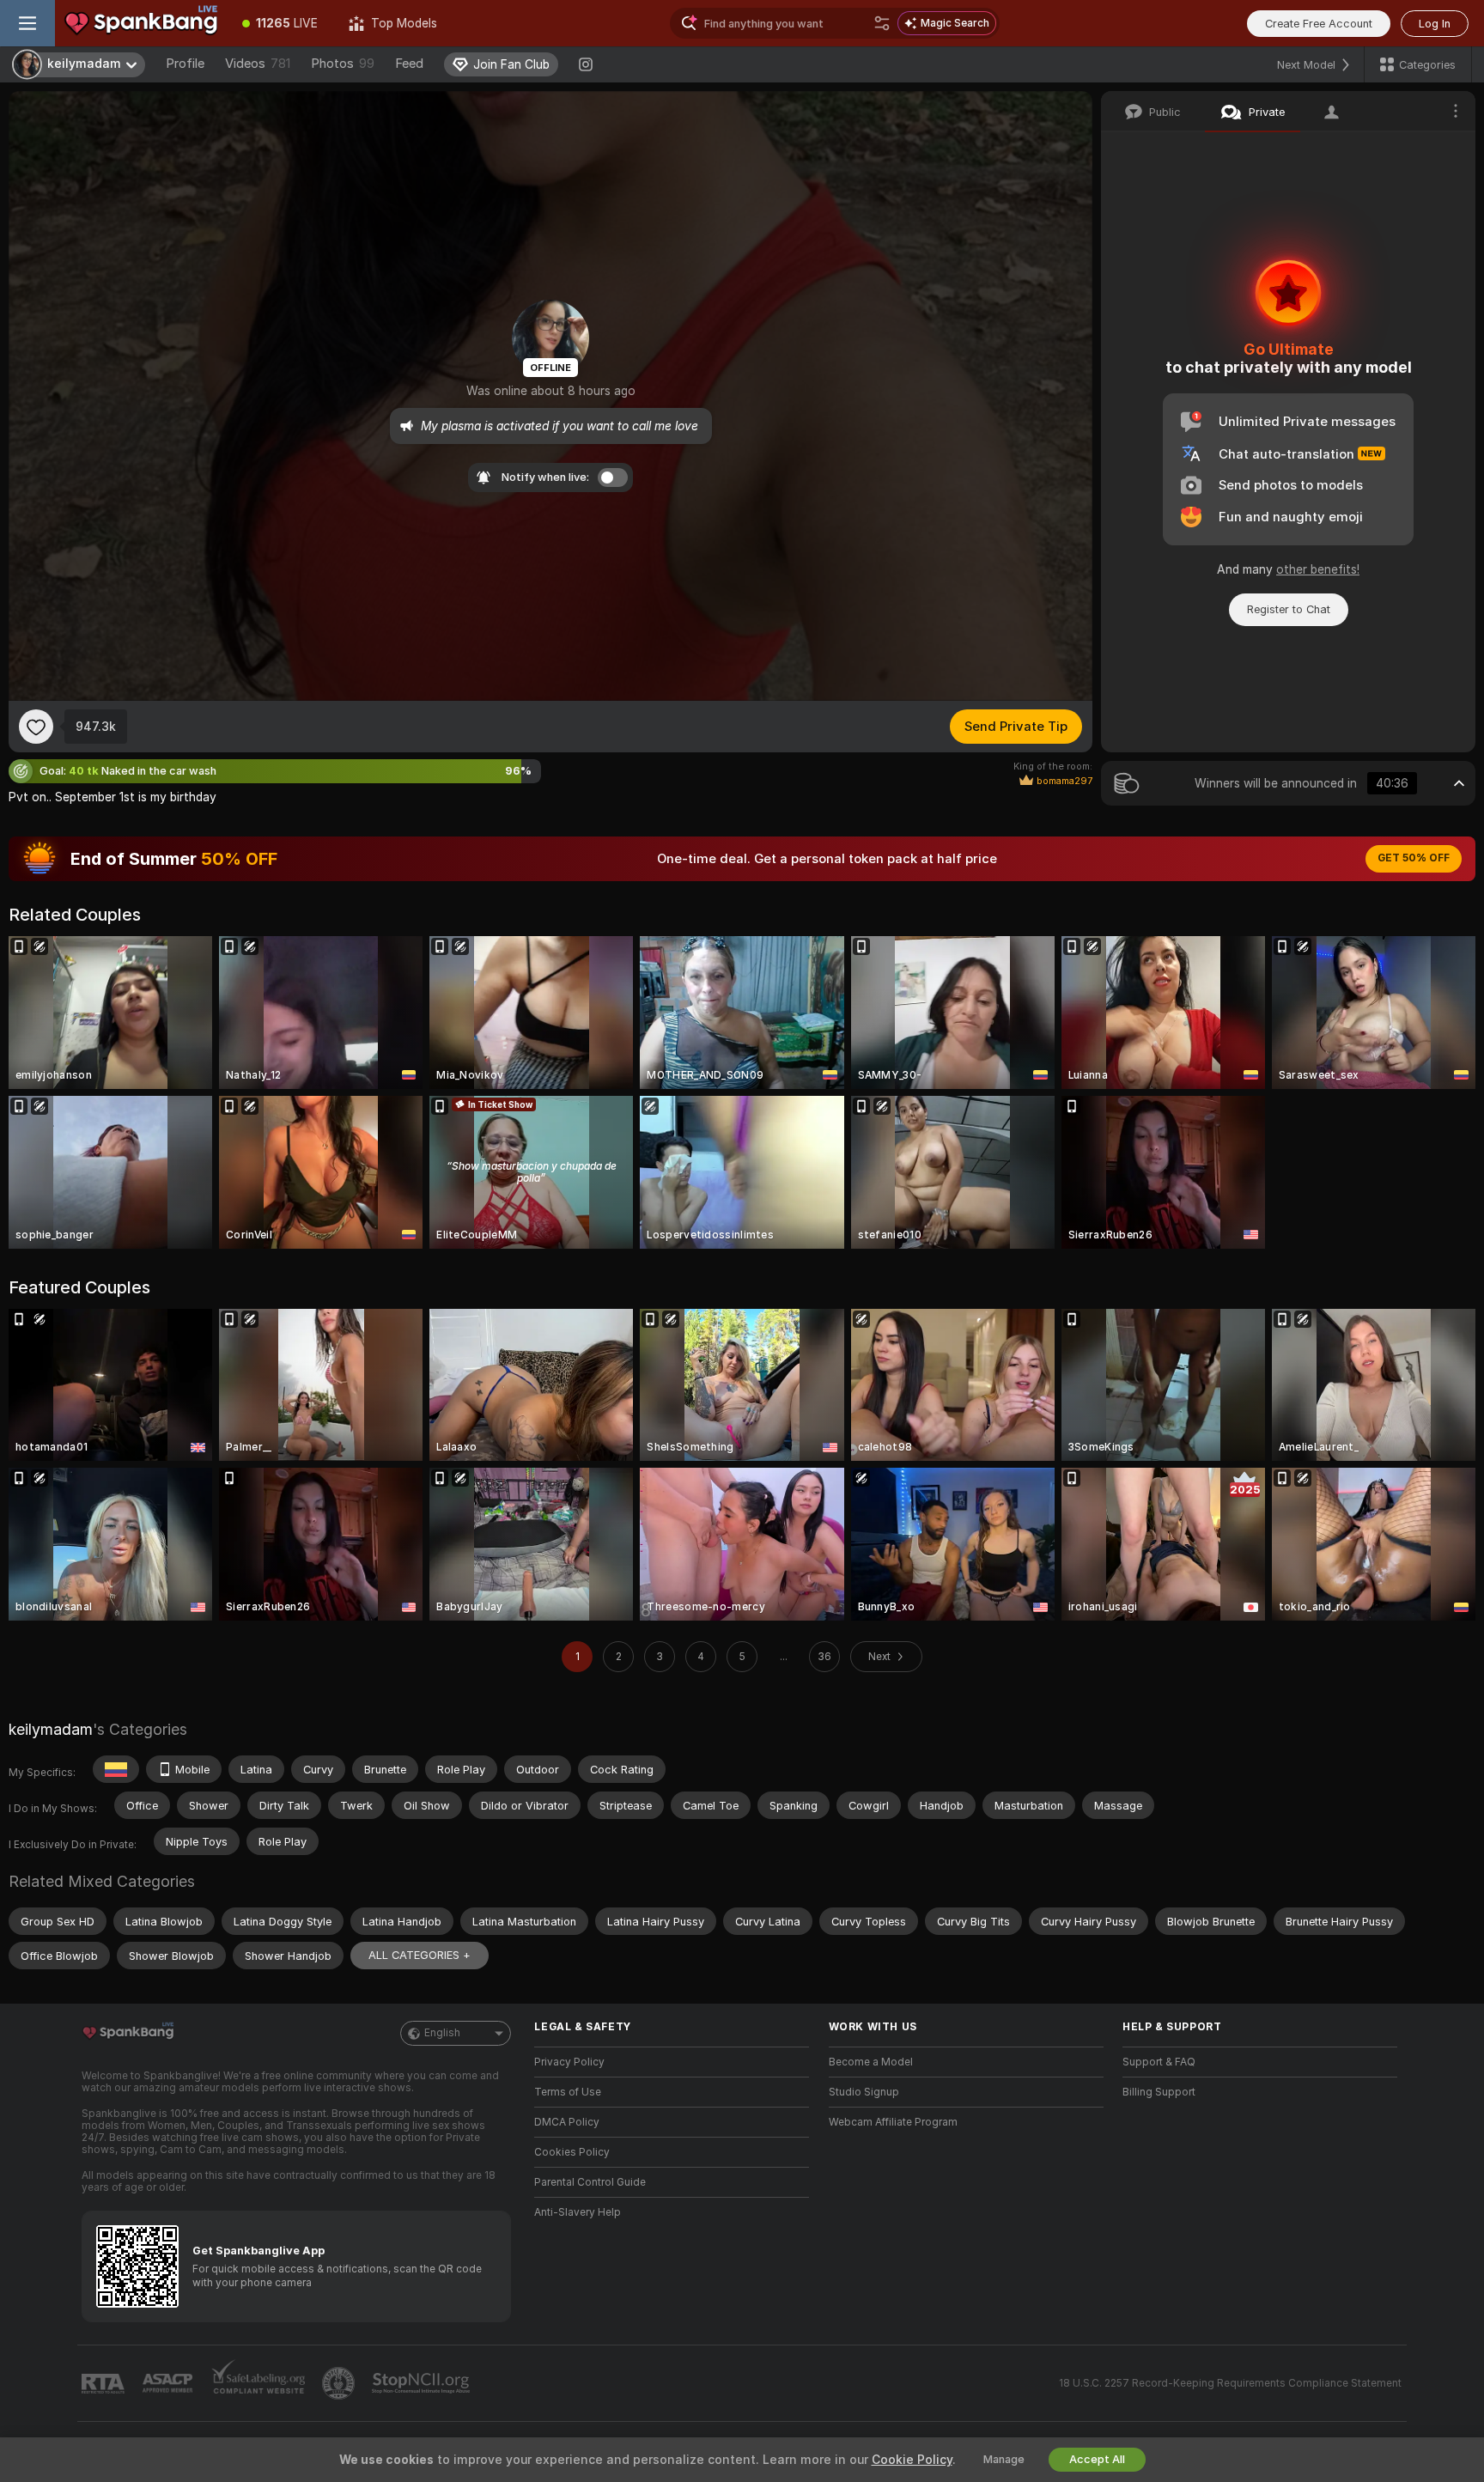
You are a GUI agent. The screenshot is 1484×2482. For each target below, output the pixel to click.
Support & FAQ (1159, 2062)
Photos (343, 64)
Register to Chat (1289, 609)
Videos (258, 64)
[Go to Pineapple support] (340, 2383)
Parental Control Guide (590, 2182)
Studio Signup (864, 2092)
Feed (409, 64)
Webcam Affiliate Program (893, 2122)
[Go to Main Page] (141, 23)
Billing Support (1159, 2092)
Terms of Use (568, 2092)
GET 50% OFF (1414, 858)
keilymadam (51, 1729)
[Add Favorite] (36, 727)
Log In (1435, 24)
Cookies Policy (572, 2152)
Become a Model (871, 2062)
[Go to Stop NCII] (423, 2383)
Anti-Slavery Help (578, 2212)
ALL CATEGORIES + (420, 1955)
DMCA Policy (567, 2122)
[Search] (882, 23)
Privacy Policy (569, 2062)
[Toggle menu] (27, 23)
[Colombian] (116, 1769)
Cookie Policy (912, 2460)
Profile (185, 64)
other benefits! (1318, 569)
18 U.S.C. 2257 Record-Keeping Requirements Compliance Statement (1230, 2383)
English (442, 2033)
